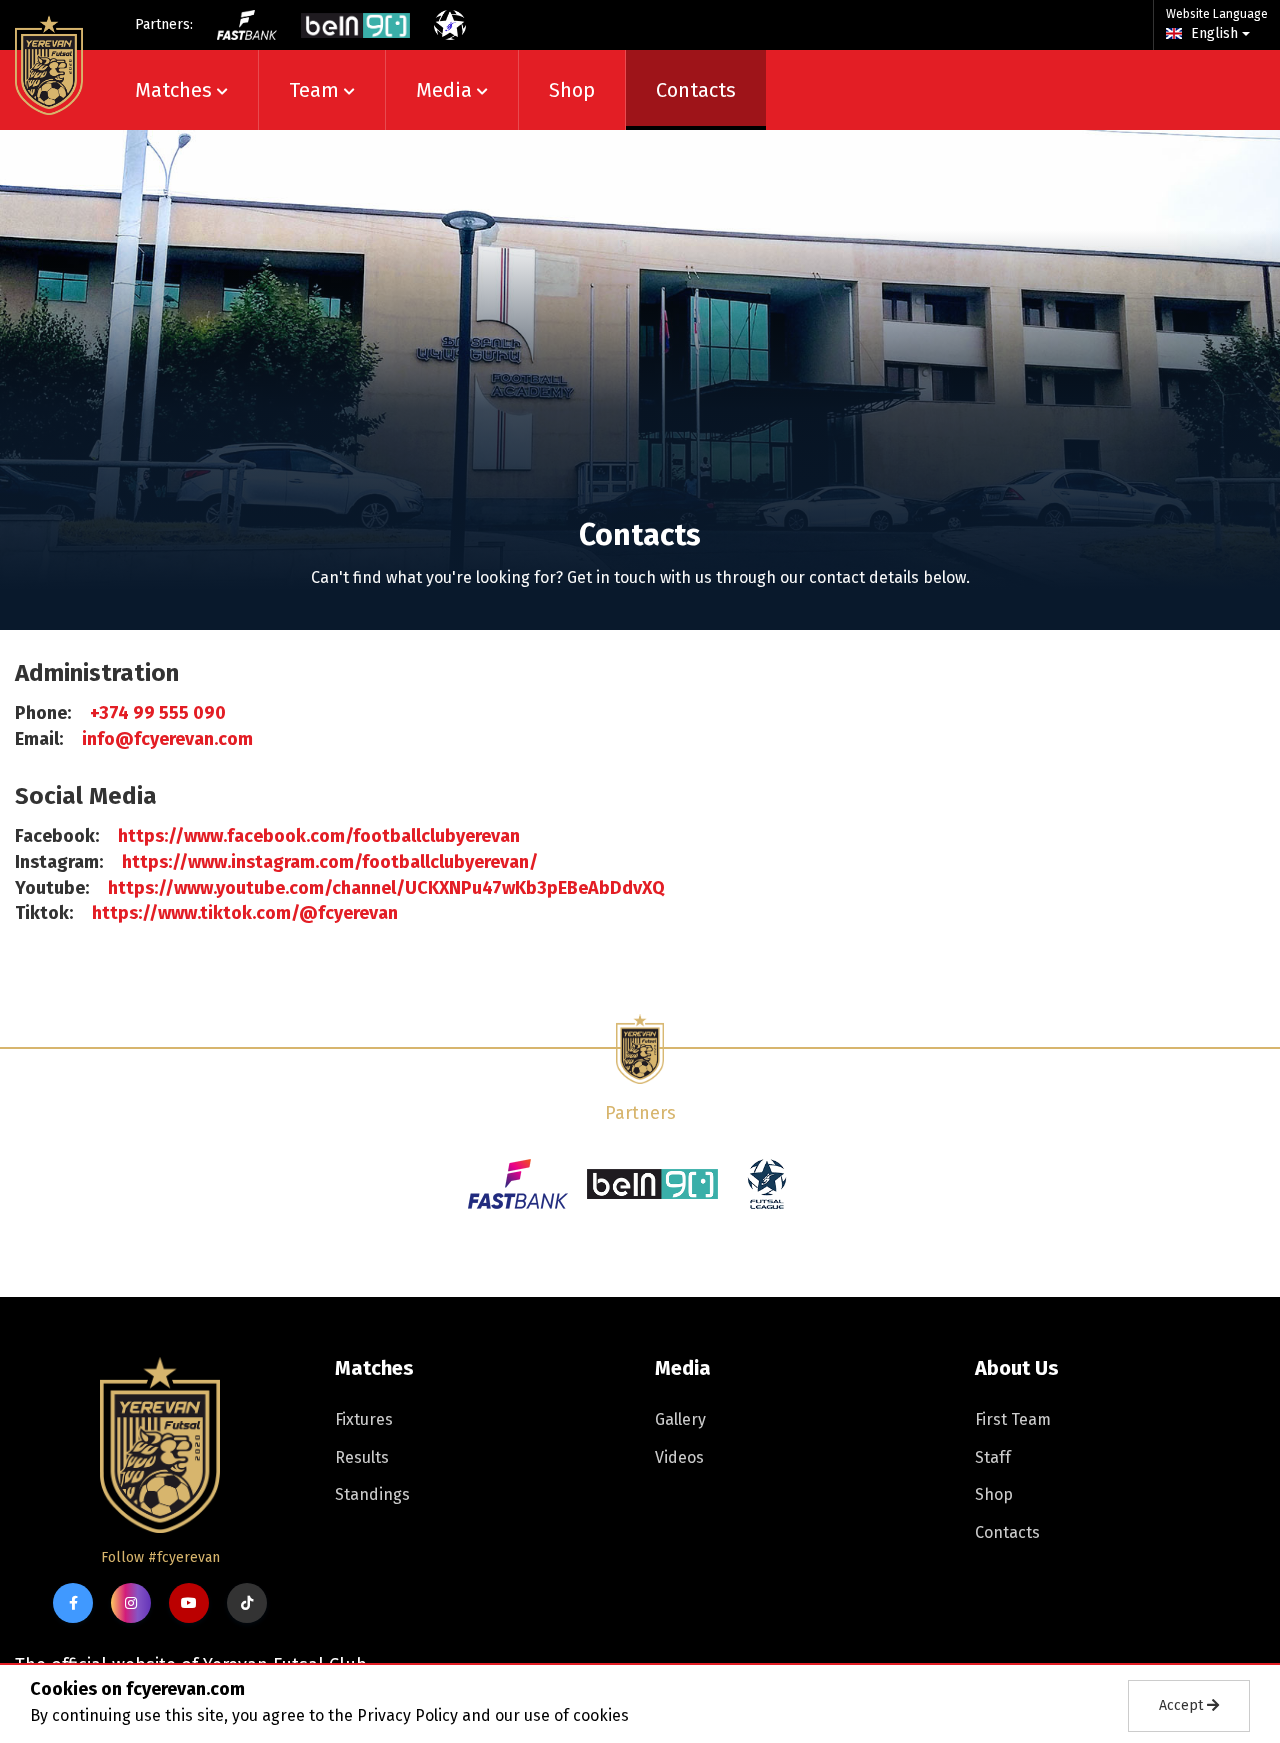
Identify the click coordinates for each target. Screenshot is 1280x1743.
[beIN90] (356, 25)
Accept (1183, 1705)
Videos (679, 1457)
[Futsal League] (450, 25)
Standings (372, 1494)
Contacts (696, 90)
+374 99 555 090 (158, 713)
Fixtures (364, 1419)
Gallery (680, 1419)
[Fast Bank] (247, 25)
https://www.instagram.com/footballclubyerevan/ (330, 862)
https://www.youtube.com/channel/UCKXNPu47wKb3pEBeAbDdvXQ (386, 888)
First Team (1013, 1419)
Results (362, 1457)
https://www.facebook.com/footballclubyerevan (319, 836)
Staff (993, 1457)
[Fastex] (518, 1184)
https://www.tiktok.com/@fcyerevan (245, 913)
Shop (572, 90)
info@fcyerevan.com (167, 739)
